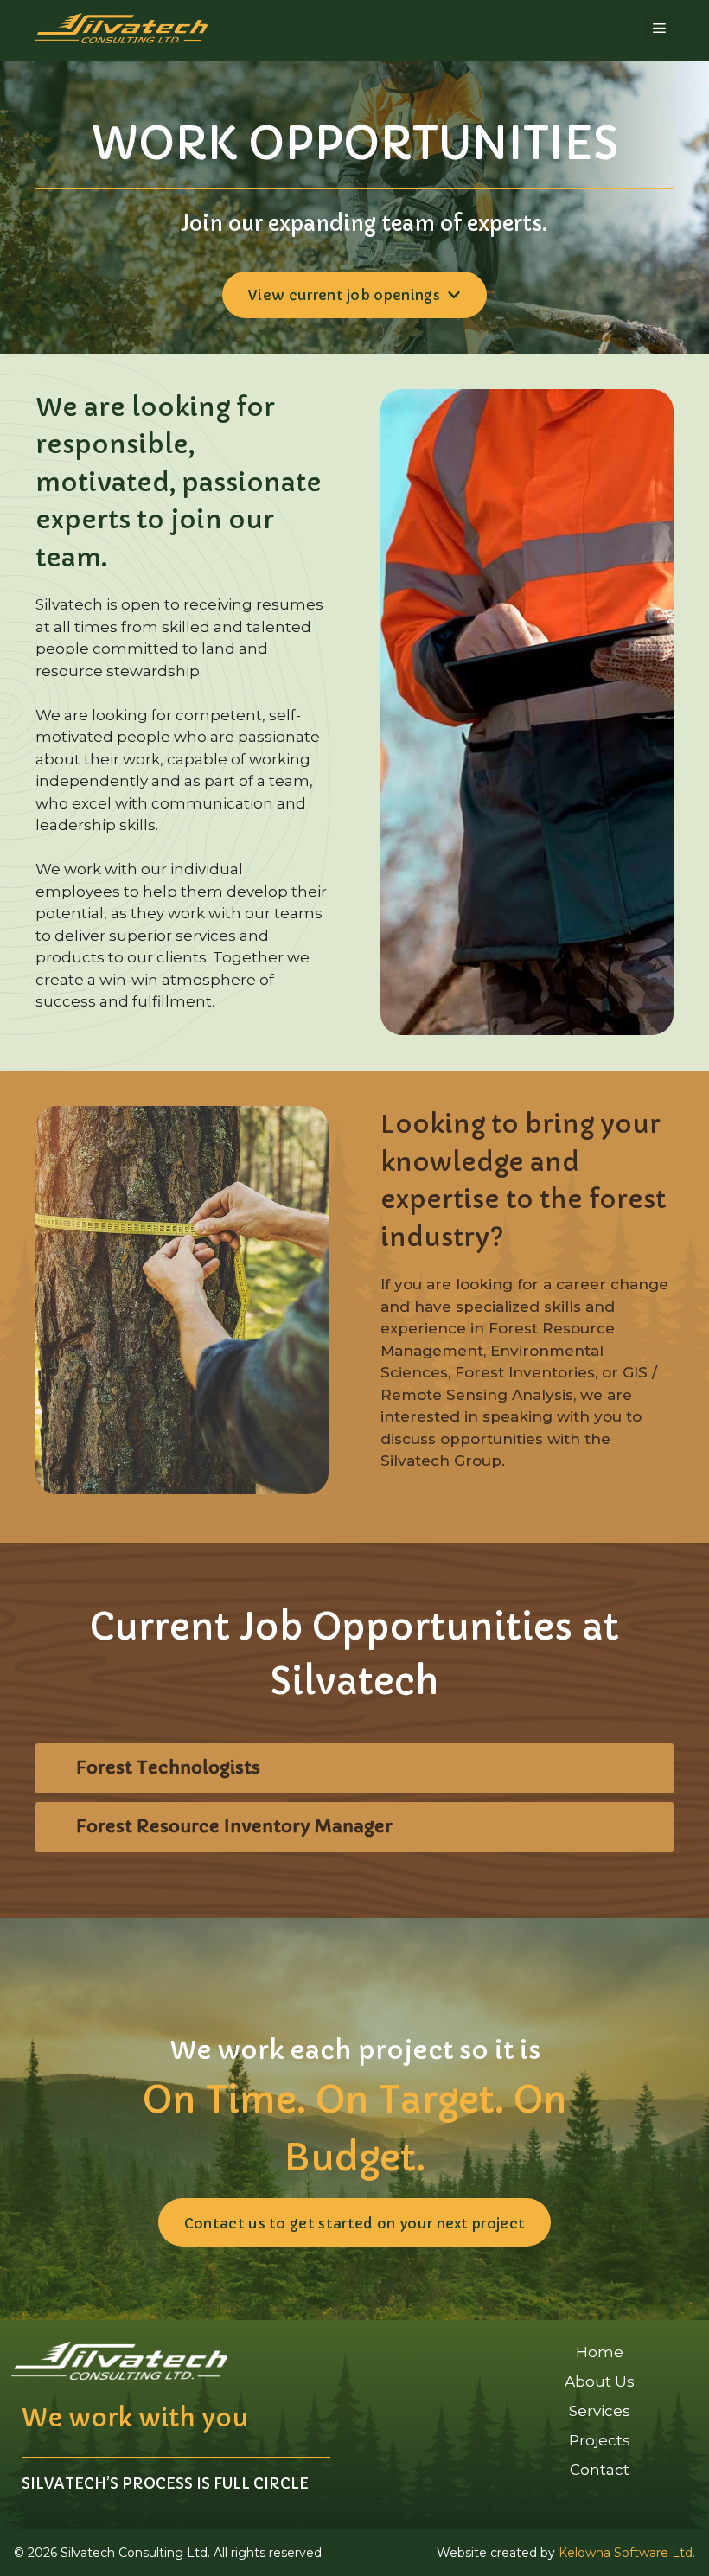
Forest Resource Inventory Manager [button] (234, 1827)
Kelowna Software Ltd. (627, 2553)
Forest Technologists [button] (168, 1768)
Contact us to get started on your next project (355, 2223)
